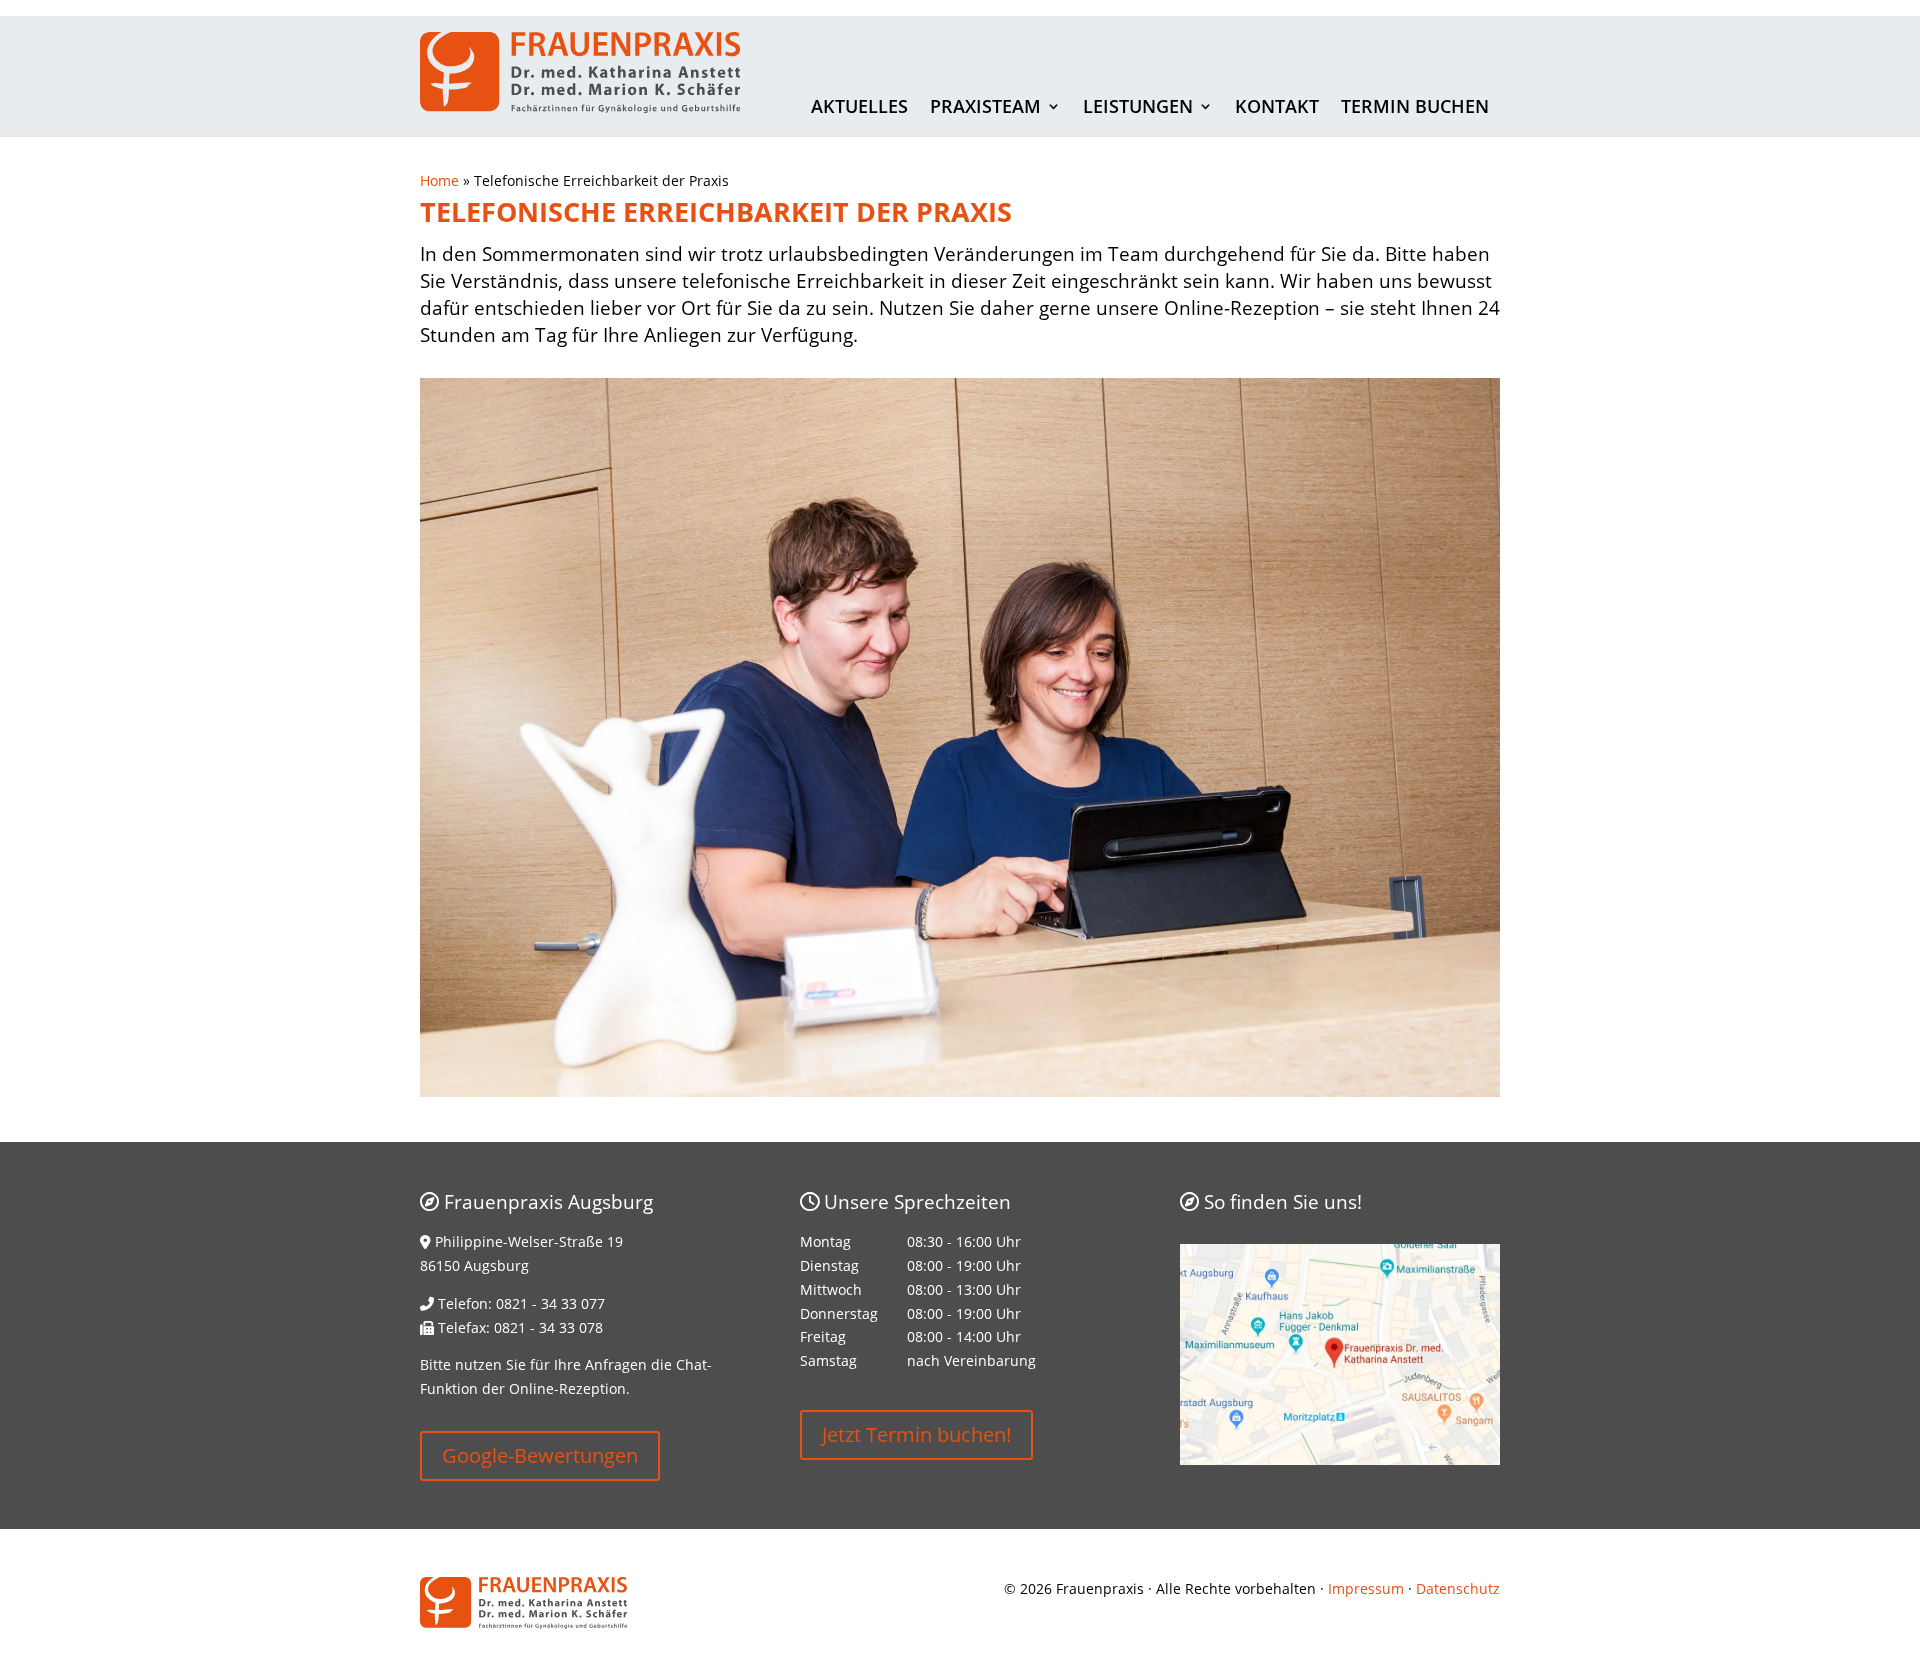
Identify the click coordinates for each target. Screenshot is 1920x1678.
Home (439, 180)
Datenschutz (1458, 1588)
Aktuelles (859, 108)
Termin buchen (1415, 108)
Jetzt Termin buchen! (916, 1434)
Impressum (1366, 1588)
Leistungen (1138, 108)
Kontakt (1277, 108)
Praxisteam (985, 108)
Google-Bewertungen (540, 1455)
